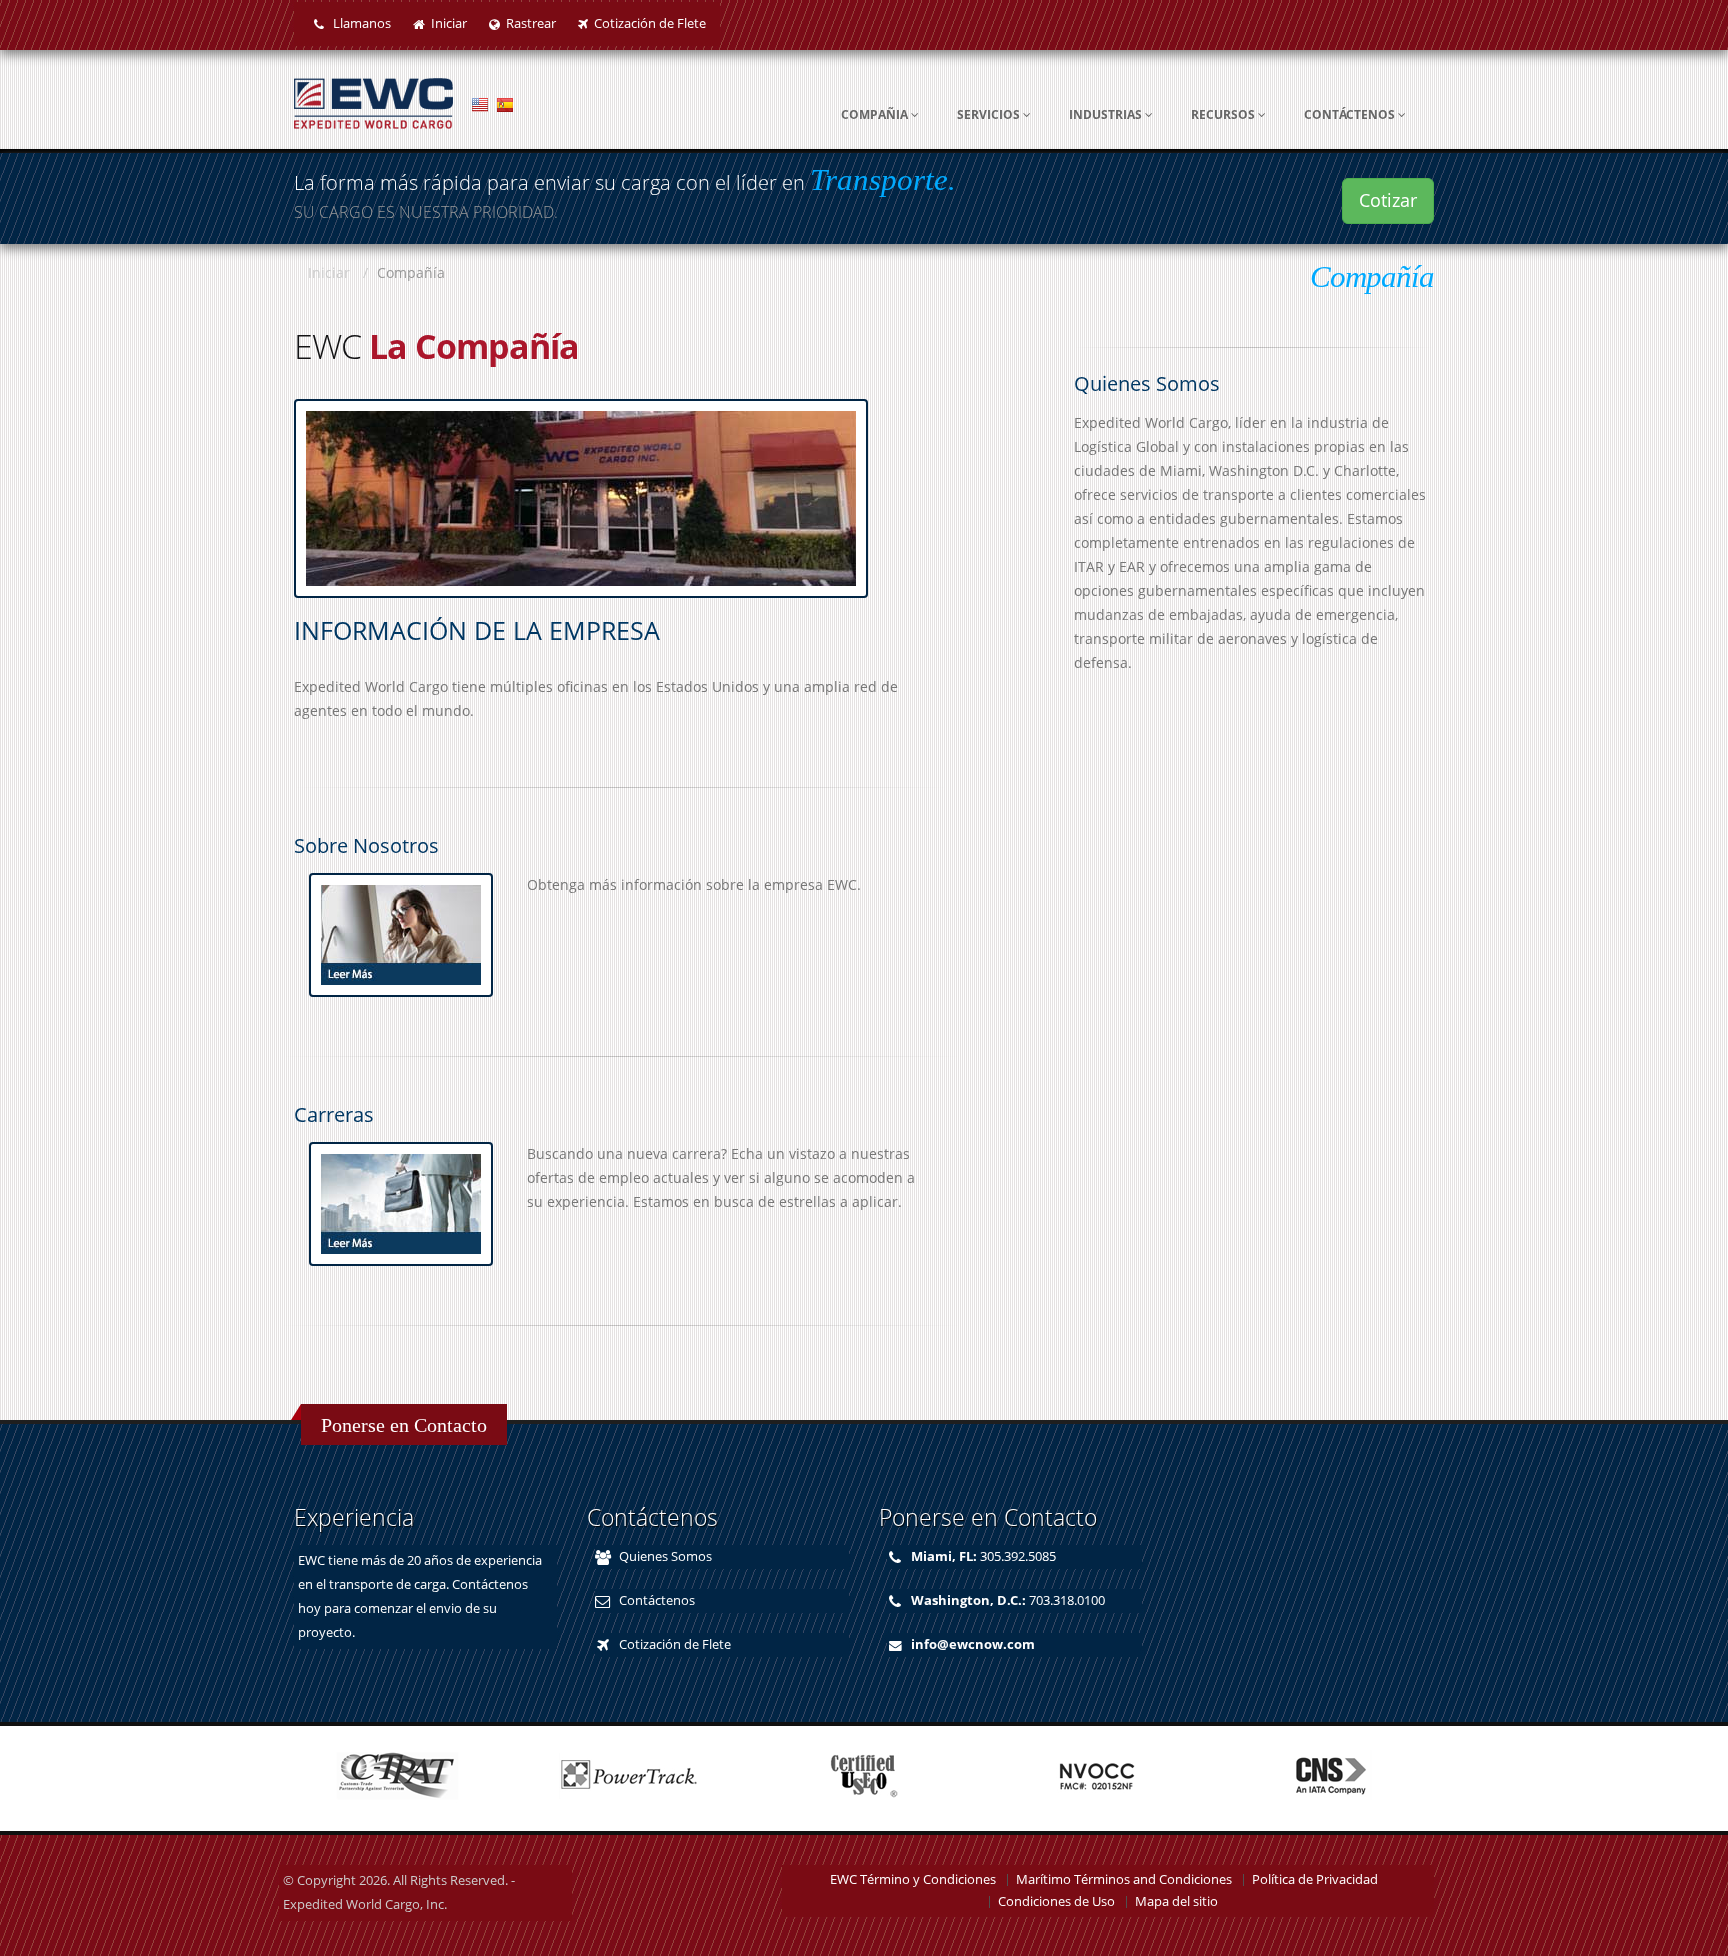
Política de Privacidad (1315, 1879)
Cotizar (1388, 200)
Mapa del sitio (1176, 1901)
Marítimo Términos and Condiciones (1124, 1879)
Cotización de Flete (650, 23)
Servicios (990, 114)
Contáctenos (1351, 114)
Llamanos (360, 23)
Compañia (876, 114)
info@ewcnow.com (973, 1644)
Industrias (1107, 114)
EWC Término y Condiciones (913, 1879)
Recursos (1224, 114)
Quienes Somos (665, 1556)
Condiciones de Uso (1056, 1901)
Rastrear (531, 23)
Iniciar (449, 23)
